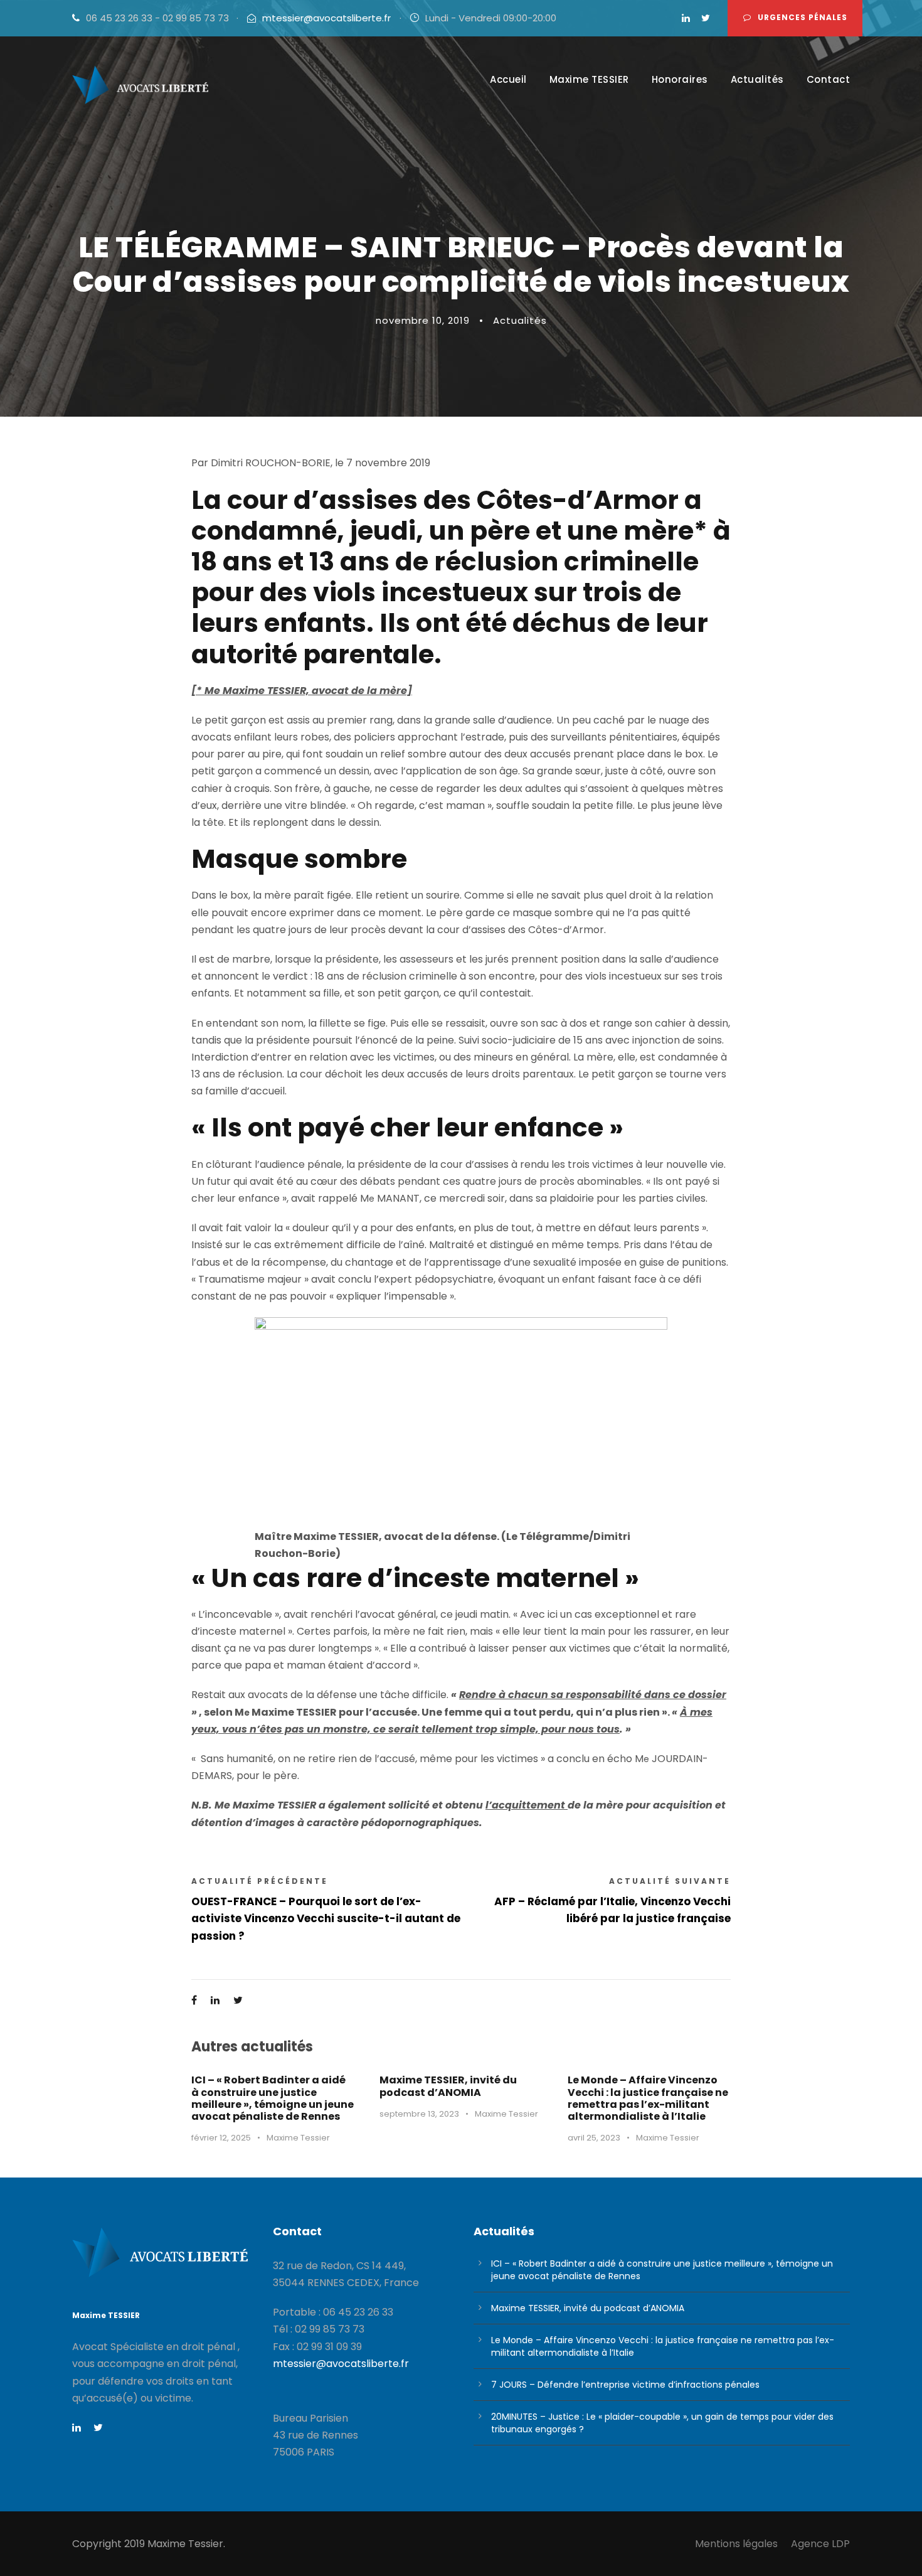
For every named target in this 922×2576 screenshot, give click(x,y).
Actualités (757, 79)
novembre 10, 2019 (423, 320)
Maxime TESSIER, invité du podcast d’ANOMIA (448, 2086)
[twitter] (706, 18)
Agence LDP (820, 2544)
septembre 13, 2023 (419, 2114)
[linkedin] (686, 18)
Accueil (508, 79)
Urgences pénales (803, 17)
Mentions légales (736, 2544)
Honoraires (680, 79)
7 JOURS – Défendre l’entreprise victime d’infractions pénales (625, 2385)
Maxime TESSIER (589, 79)
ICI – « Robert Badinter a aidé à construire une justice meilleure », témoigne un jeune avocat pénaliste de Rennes (273, 2098)
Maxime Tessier (298, 2138)
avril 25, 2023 (594, 2138)
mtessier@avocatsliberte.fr (326, 18)
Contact (829, 79)
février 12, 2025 (221, 2138)
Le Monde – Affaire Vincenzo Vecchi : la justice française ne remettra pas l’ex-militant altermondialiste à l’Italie (648, 2098)
